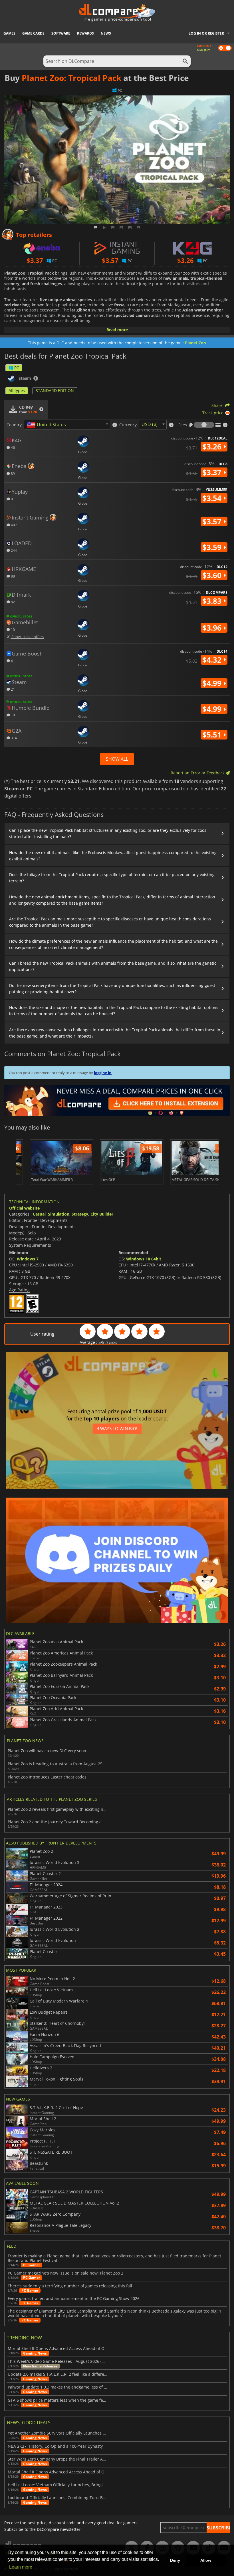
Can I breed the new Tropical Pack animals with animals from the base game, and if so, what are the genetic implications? (113, 966)
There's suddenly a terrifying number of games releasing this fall (70, 2286)
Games (9, 33)
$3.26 (213, 447)
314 (13, 738)
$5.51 (213, 735)
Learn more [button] (21, 2567)
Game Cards (33, 33)
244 (13, 550)
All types (17, 390)
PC (17, 368)
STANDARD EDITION (55, 390)
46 (12, 447)
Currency (128, 425)
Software (61, 33)
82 (12, 602)
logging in (103, 1073)
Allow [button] (206, 2560)
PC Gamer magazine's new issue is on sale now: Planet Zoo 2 (65, 2273)
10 (12, 629)
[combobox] (67, 425)
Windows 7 (28, 1259)
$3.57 (213, 521)
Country (14, 425)
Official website (24, 1208)
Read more (117, 330)
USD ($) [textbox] (150, 424)
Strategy (80, 1214)
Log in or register (206, 33)
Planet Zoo (195, 343)
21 (12, 689)
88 (12, 576)
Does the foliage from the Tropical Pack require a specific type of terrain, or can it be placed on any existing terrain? (112, 878)
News (106, 33)
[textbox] (47, 425)
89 (12, 473)
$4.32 (213, 660)
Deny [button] (175, 2560)
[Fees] (204, 425)
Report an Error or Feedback (198, 773)
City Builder (102, 1214)
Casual (39, 1214)
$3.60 (213, 575)
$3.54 (213, 498)
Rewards (85, 33)
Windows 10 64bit (144, 1259)
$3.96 (213, 628)
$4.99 (213, 683)
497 (13, 525)
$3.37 (213, 472)
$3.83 (213, 601)
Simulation (59, 1214)
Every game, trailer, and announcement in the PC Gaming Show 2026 (74, 2299)
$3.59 (213, 547)
